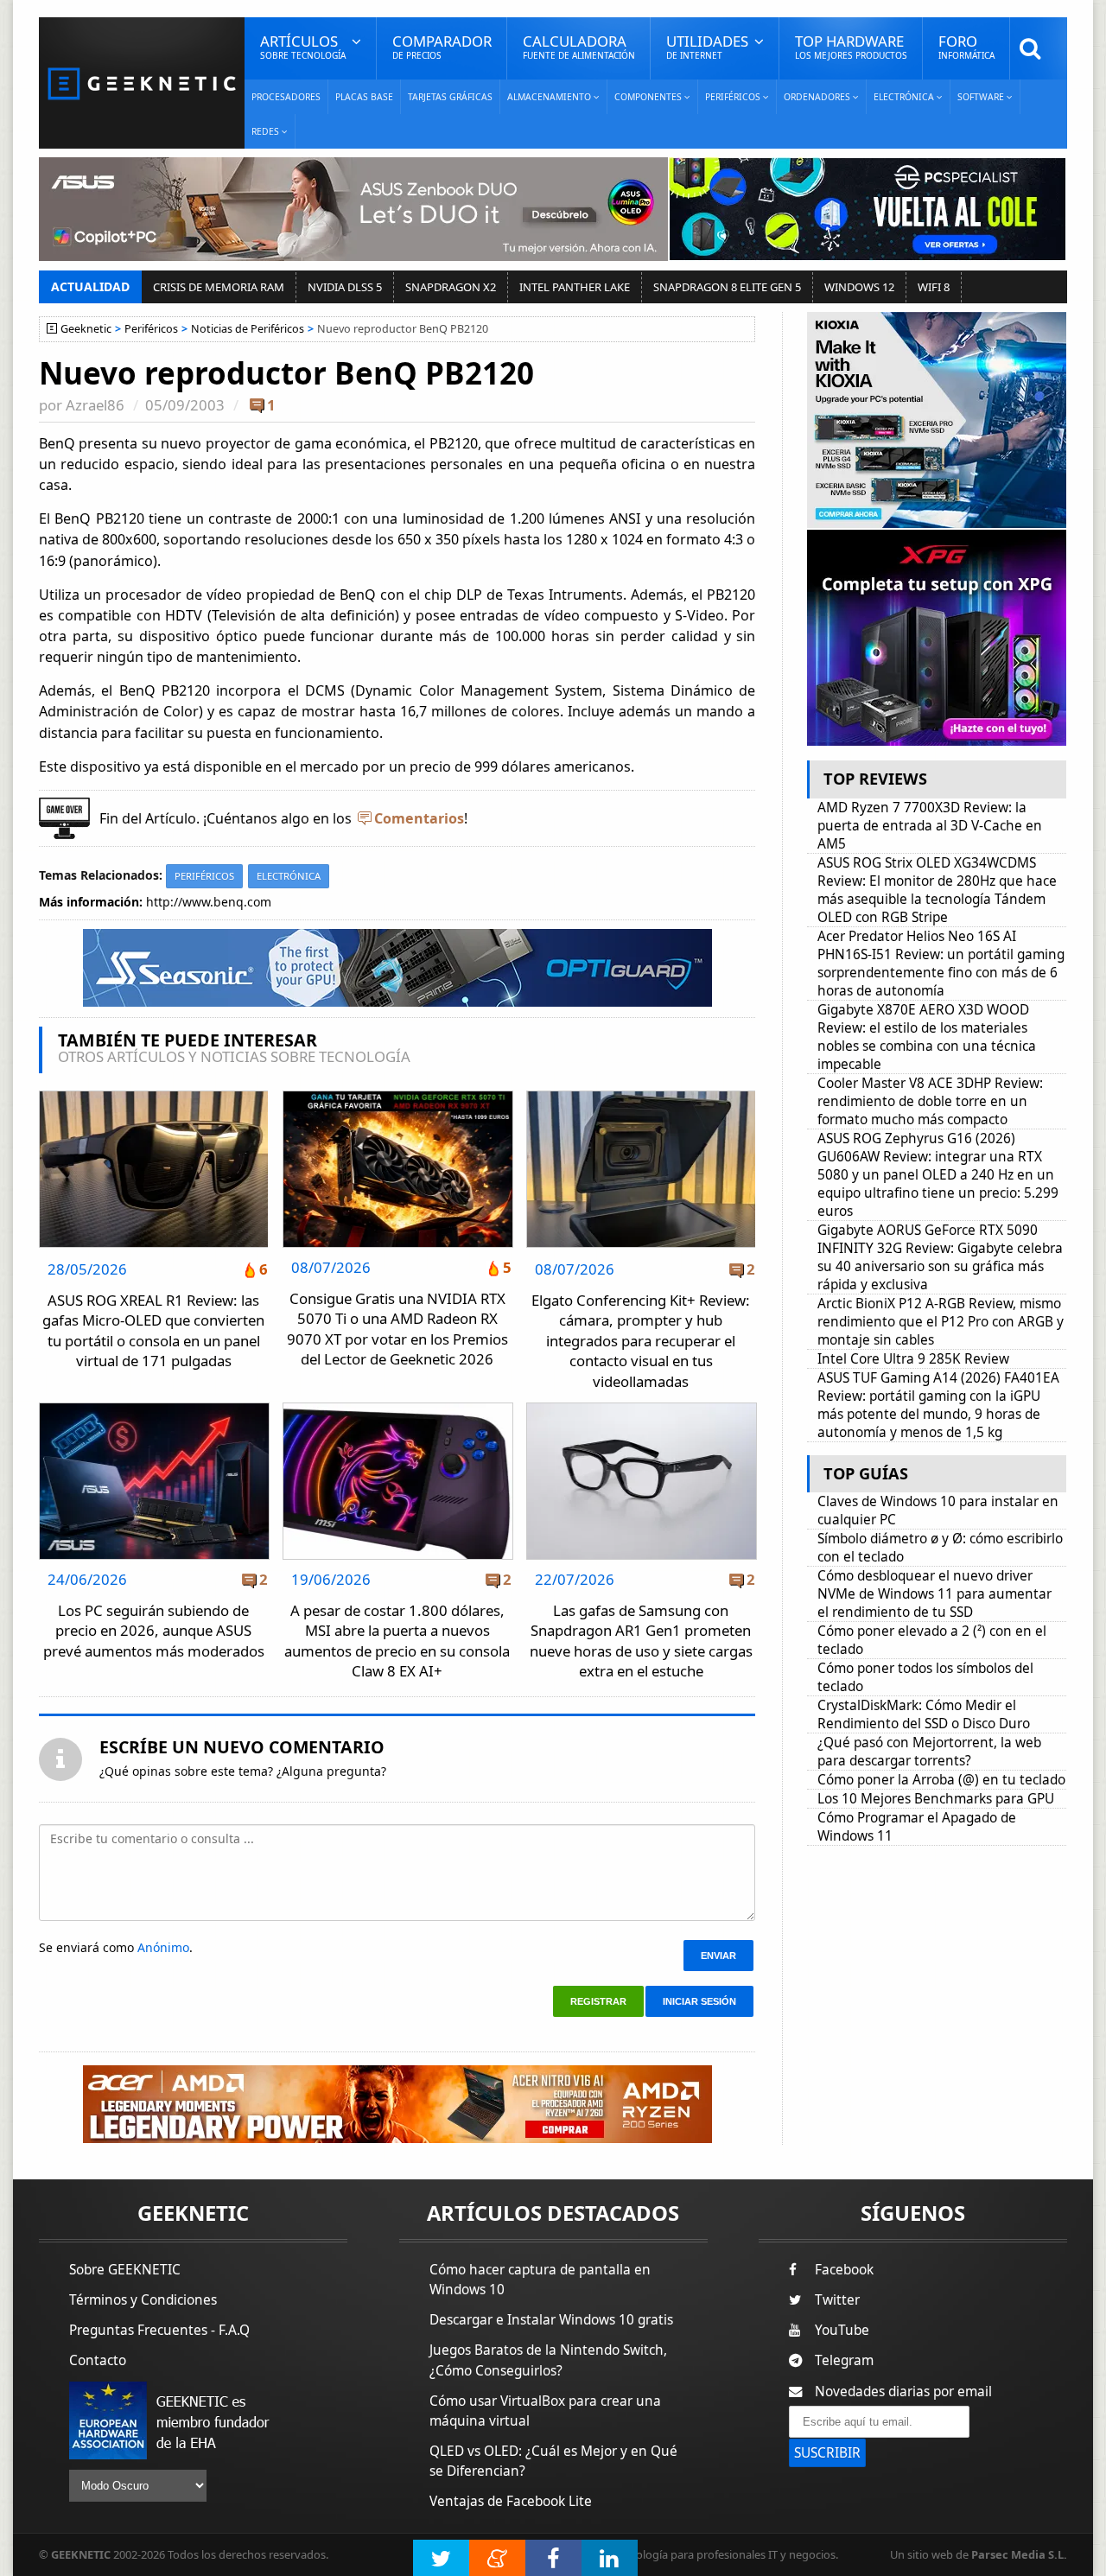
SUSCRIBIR (827, 2453)
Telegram (844, 2360)
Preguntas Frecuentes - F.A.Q (159, 2330)
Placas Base (364, 97)
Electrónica (289, 876)
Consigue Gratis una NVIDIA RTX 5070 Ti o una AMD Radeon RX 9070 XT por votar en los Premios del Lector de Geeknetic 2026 (397, 1329)
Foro (966, 46)
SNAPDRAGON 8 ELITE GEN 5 (727, 287)
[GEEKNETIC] (142, 83)
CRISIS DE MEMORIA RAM (219, 287)
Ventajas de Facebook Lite (511, 2501)
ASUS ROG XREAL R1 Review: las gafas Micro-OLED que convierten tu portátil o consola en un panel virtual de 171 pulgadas (153, 1331)
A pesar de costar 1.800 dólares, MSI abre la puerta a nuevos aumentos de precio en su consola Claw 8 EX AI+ (397, 1641)
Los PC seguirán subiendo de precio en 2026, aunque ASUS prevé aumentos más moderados (154, 1631)
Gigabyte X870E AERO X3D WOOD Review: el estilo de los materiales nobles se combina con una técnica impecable (927, 1037)
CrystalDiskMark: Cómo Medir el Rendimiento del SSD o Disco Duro (924, 1714)
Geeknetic (86, 329)
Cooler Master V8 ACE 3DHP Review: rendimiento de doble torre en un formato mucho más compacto (930, 1101)
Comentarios (419, 818)
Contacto (98, 2360)
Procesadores (286, 97)
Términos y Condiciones (143, 2300)
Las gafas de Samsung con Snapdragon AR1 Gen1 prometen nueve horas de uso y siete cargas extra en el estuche (641, 1641)
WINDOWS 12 (859, 287)
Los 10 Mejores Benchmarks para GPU (936, 1799)
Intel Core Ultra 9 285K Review (913, 1359)
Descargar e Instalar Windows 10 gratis (551, 2320)
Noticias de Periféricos (248, 329)
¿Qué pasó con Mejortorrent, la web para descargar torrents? (929, 1752)
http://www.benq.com (209, 902)
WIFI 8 (934, 287)
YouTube (842, 2330)
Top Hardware (851, 46)
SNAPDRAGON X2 (451, 287)
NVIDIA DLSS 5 (345, 287)
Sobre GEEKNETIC (125, 2270)
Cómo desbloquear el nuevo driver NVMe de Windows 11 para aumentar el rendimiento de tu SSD (934, 1594)
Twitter (837, 2300)
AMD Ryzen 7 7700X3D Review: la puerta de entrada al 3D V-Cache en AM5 (930, 826)
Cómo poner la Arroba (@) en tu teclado (941, 1780)
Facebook (844, 2270)
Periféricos (151, 329)
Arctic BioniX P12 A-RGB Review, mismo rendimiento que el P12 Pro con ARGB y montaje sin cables (941, 1322)
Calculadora (579, 46)
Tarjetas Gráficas (450, 97)
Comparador (442, 46)
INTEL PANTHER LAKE (575, 287)
